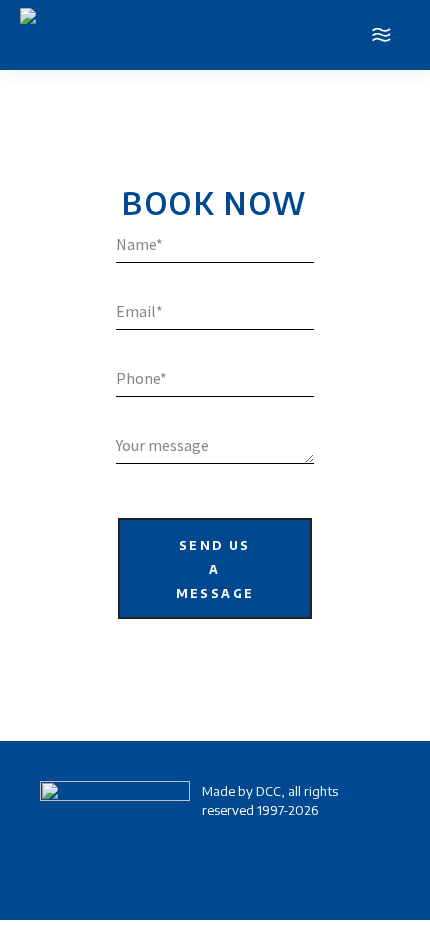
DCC (268, 791)
